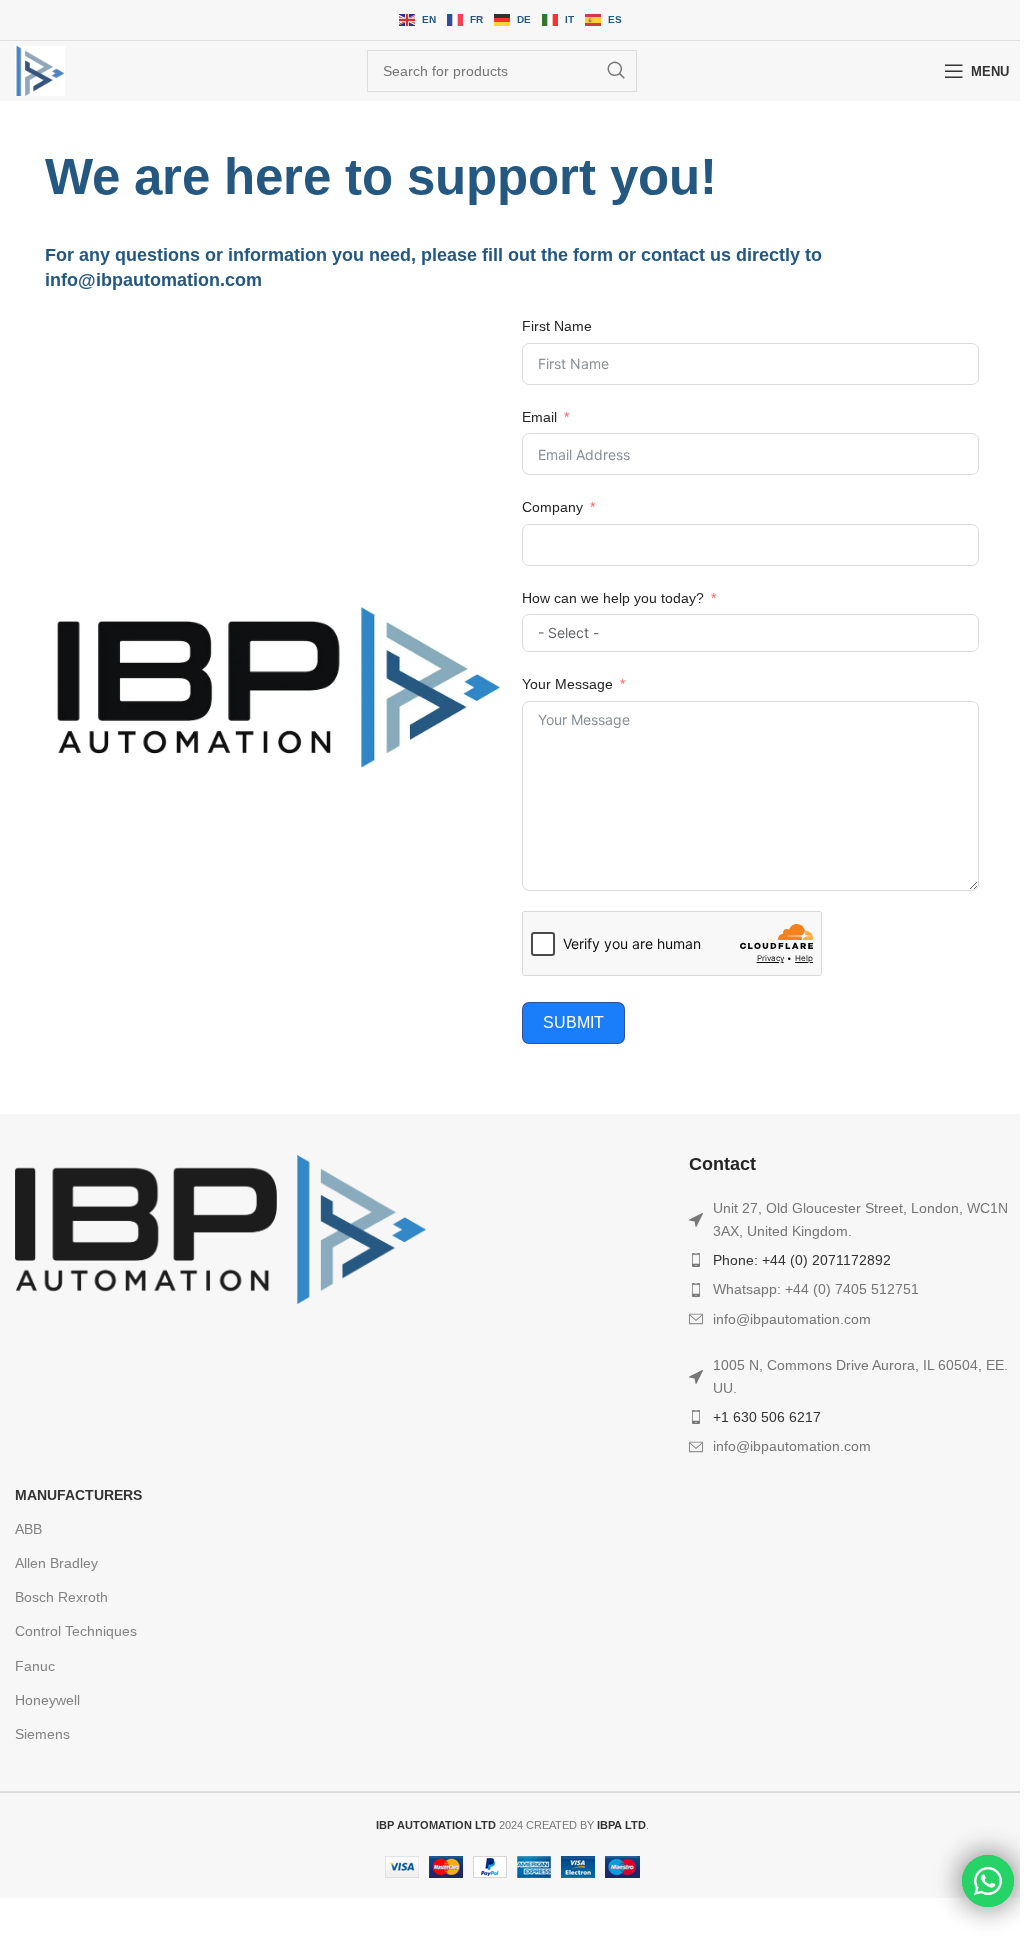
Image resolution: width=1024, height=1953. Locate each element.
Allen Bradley (56, 1563)
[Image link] (220, 1228)
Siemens (42, 1734)
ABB (28, 1529)
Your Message (567, 684)
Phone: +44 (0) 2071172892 (802, 1260)
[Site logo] (40, 71)
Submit (573, 1022)
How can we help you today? (613, 598)
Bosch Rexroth (61, 1597)
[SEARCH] (616, 71)
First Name (557, 326)
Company (552, 507)
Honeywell (47, 1700)
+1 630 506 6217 (767, 1417)
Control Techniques (76, 1631)
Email (539, 417)
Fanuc (35, 1666)
